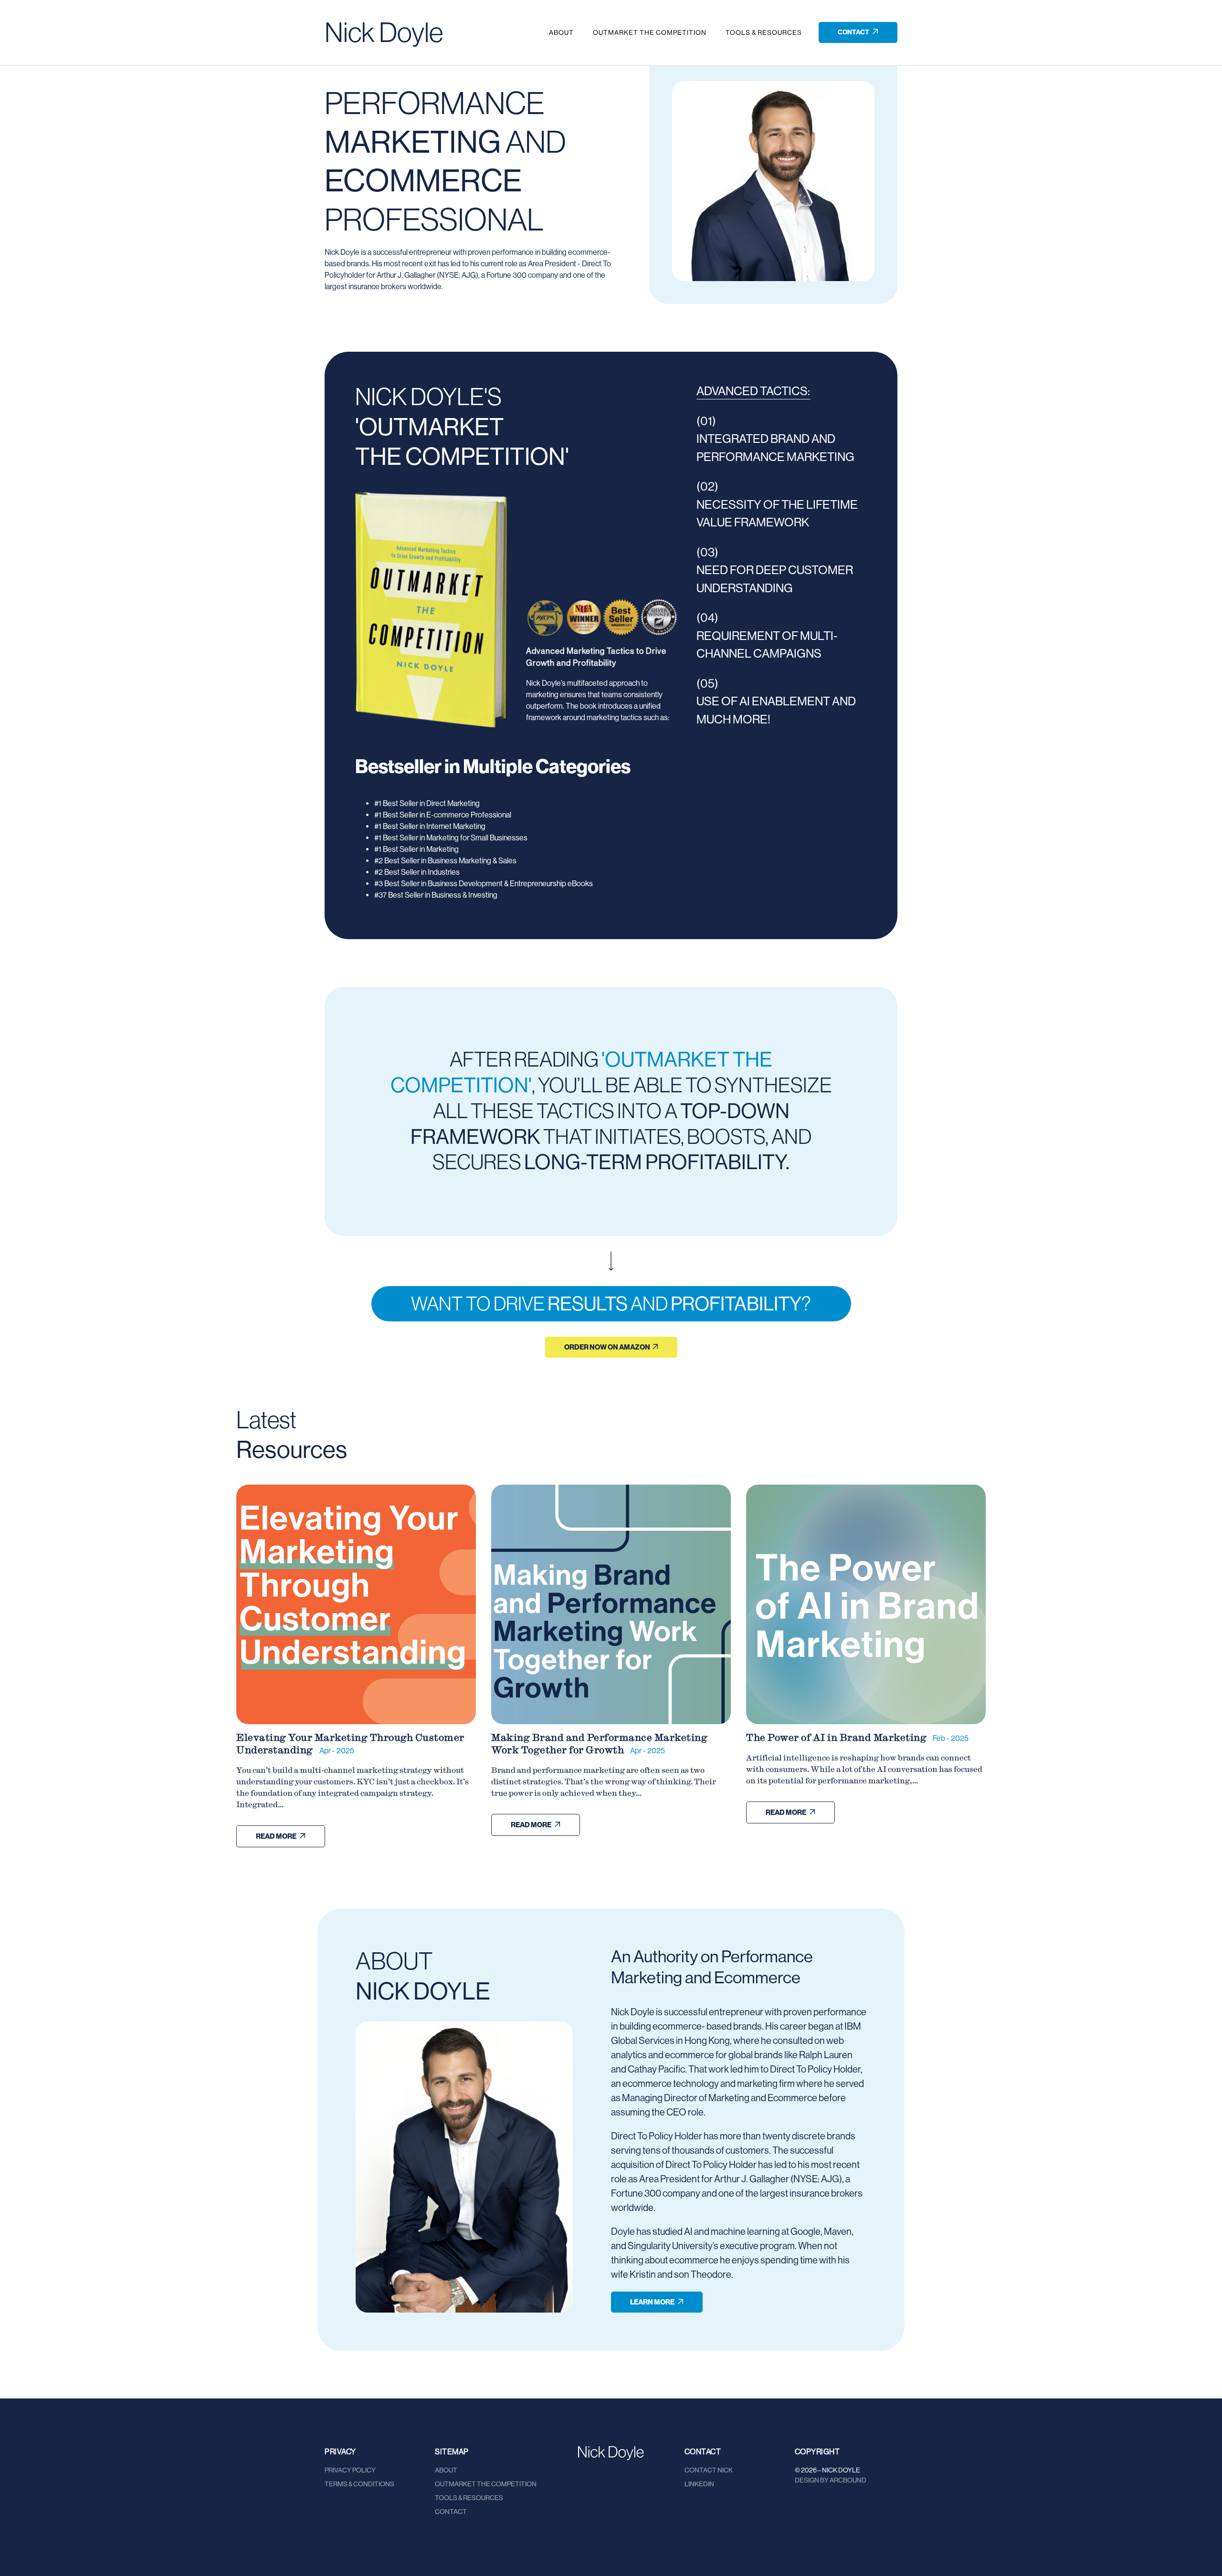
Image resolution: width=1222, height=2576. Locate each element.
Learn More (653, 2302)
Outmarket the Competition (650, 32)
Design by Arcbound (831, 2480)
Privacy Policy (350, 2470)
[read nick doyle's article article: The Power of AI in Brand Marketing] (866, 1604)
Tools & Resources (764, 32)
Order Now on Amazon (607, 1347)
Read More (277, 1836)
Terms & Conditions (359, 2484)
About (561, 32)
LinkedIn (699, 2484)
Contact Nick (709, 2470)
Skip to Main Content (7, 15)
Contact (854, 32)
